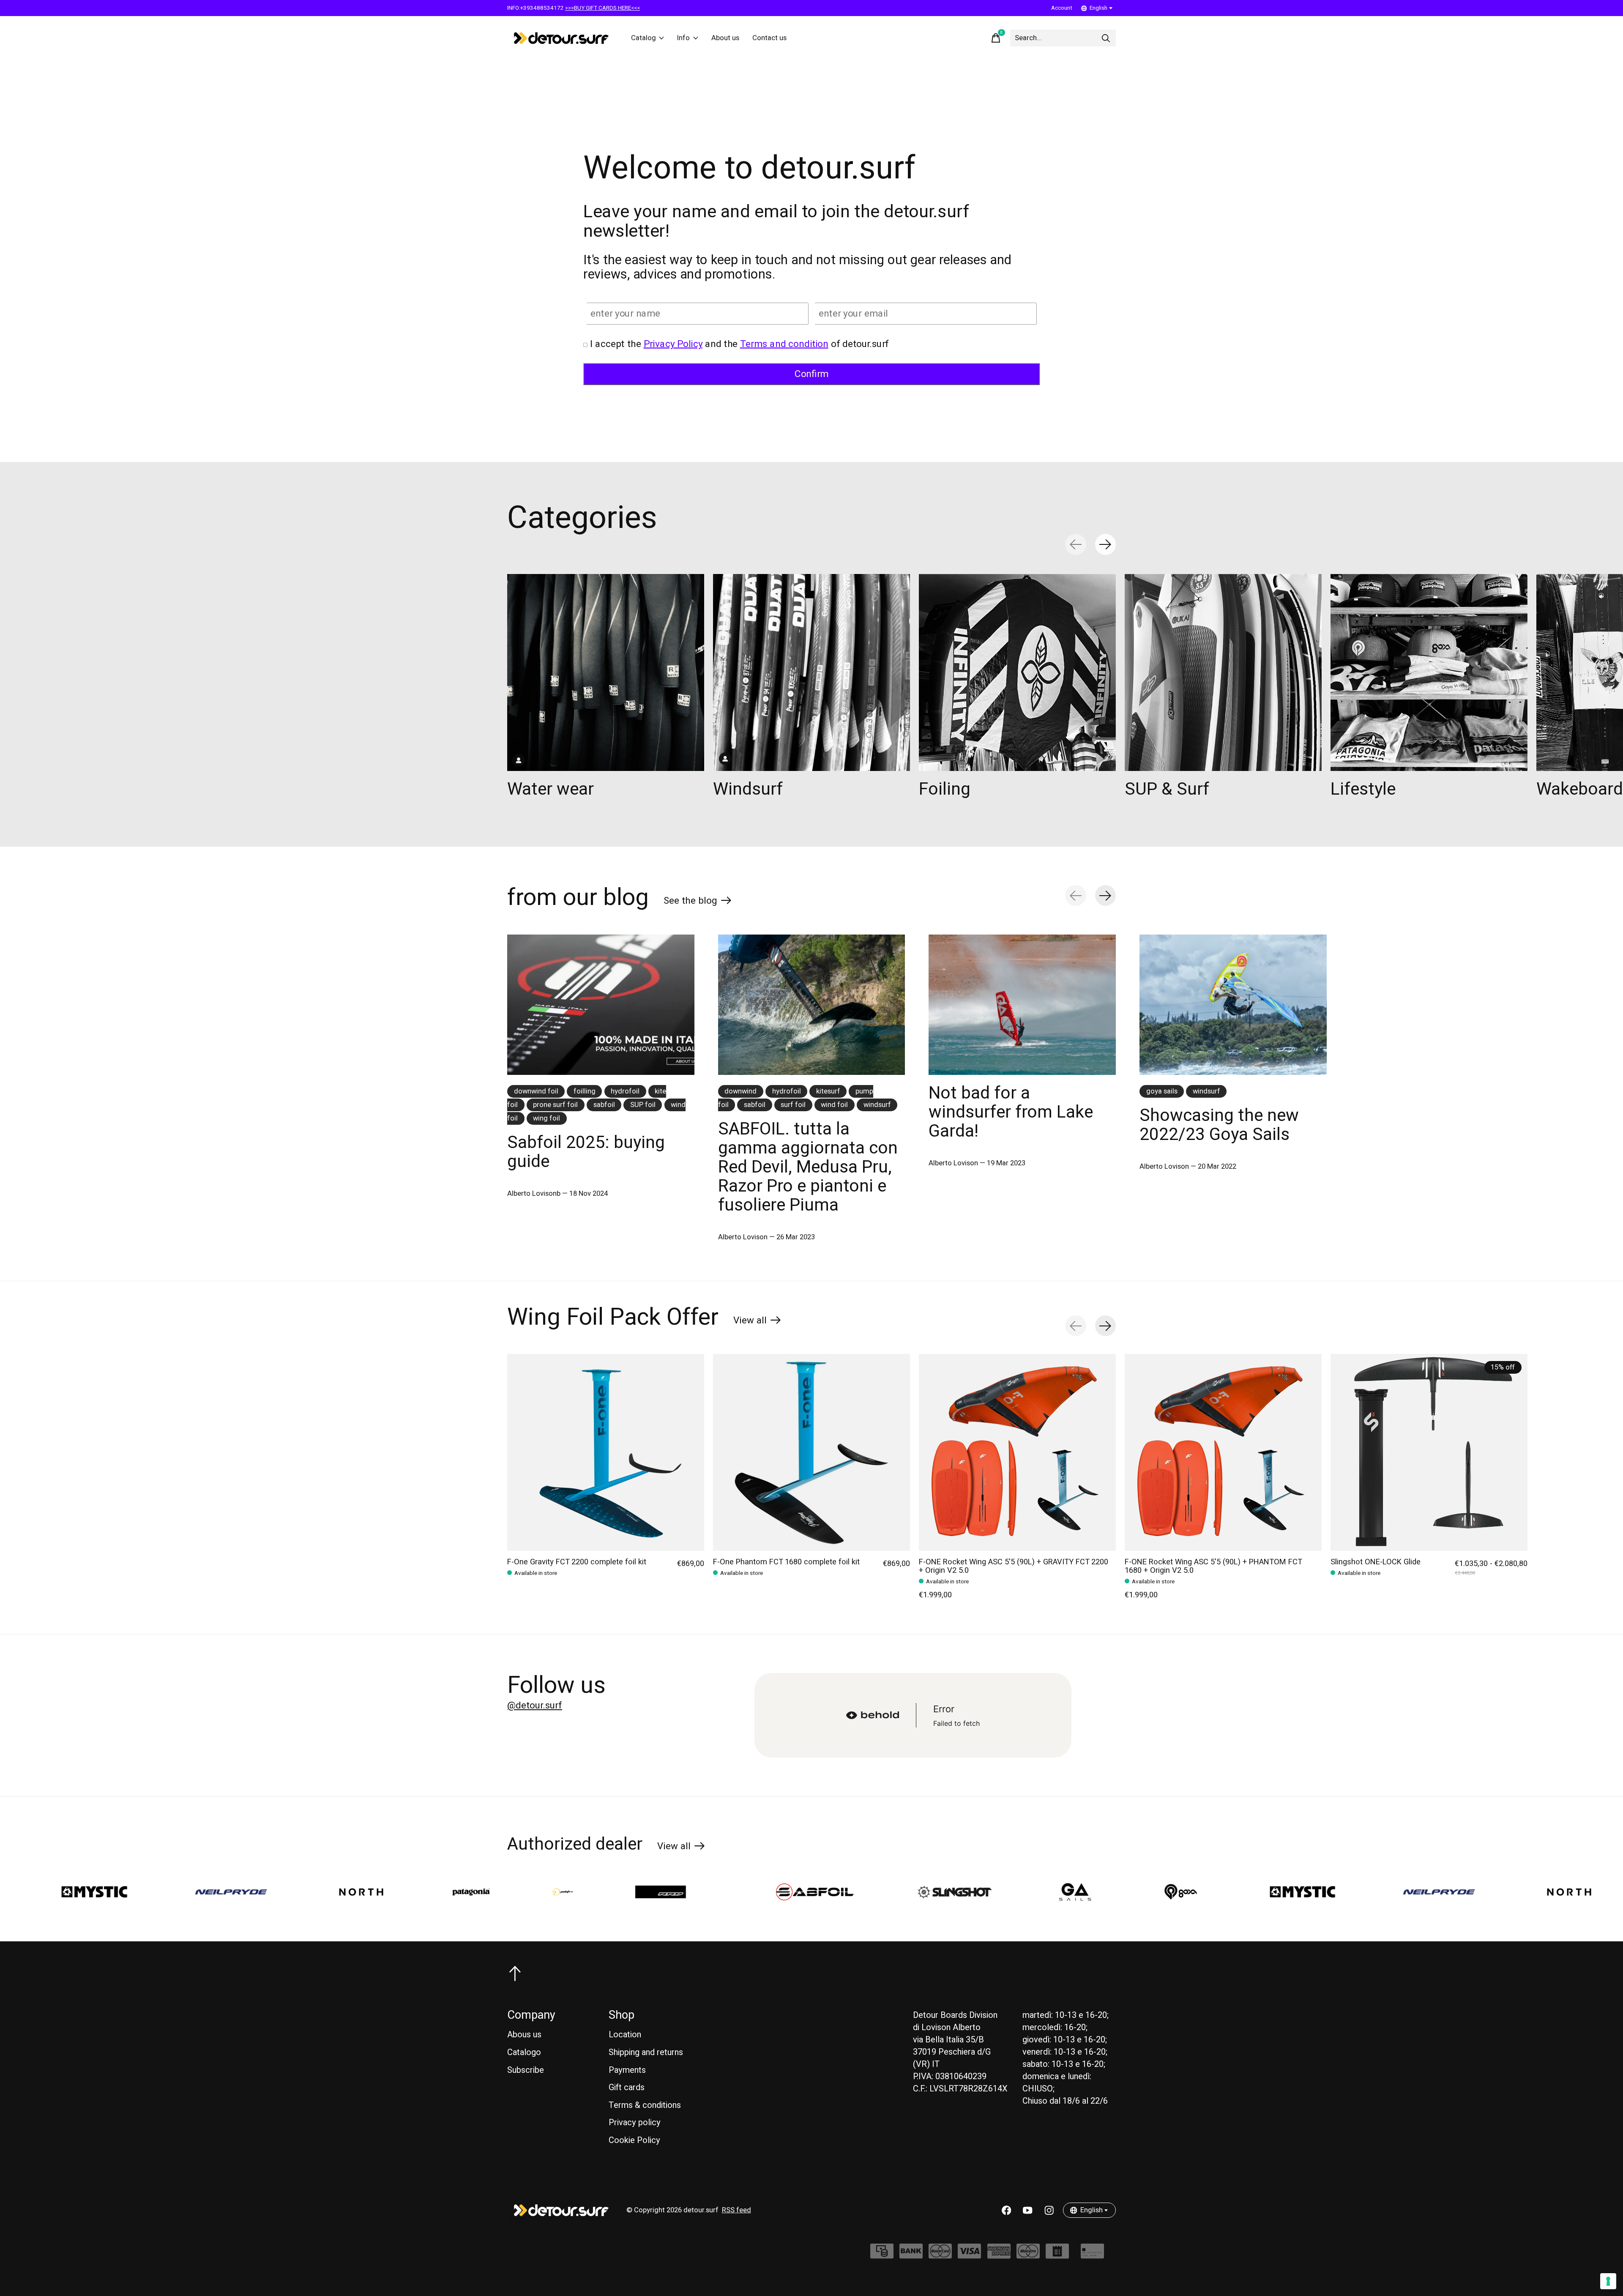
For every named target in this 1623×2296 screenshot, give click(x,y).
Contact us (769, 38)
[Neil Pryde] (1210, 1892)
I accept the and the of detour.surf (739, 344)
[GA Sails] (846, 1892)
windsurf (877, 1105)
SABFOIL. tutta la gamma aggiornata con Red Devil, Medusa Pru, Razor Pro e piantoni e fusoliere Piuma (808, 1167)
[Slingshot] (726, 1892)
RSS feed (736, 2210)
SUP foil (643, 1105)
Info (683, 38)
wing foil (546, 1118)
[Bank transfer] (911, 2255)
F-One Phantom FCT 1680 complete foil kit (786, 1562)
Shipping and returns (646, 2052)
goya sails (1162, 1091)
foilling (585, 1091)
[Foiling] (1017, 672)
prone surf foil (555, 1105)
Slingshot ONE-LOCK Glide (1376, 1562)
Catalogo (524, 2052)
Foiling (945, 789)
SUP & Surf (1167, 789)
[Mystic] (1074, 1892)
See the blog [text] (698, 902)
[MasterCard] (940, 2255)
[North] (133, 1892)
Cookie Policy (634, 2140)
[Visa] (969, 2255)
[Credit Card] (1092, 2255)
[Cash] (882, 2255)
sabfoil (604, 1105)
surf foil (793, 1105)
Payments (627, 2070)
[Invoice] (1057, 2255)
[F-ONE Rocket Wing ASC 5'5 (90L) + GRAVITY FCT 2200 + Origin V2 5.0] (1017, 1452)
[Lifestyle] (1429, 672)
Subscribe (526, 2070)
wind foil (834, 1105)
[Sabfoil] (586, 1892)
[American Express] (999, 2255)
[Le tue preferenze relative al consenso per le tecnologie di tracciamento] (1608, 2281)
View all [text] (757, 1322)
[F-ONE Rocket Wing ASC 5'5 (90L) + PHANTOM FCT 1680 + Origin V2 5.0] (1223, 1452)
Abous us (524, 2035)
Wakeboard (1580, 789)
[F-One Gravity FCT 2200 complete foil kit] (606, 1452)
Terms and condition (784, 344)
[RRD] (446, 1892)
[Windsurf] (811, 672)
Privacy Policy (673, 344)
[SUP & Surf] (1223, 672)
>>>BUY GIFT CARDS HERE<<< (602, 8)
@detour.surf (535, 1706)
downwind (740, 1091)
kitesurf (828, 1091)
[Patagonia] (242, 1892)
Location (625, 2035)
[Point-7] (334, 1892)
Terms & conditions (645, 2105)
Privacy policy (635, 2122)
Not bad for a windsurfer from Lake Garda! (1011, 1112)
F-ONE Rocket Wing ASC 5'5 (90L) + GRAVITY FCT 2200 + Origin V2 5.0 (1014, 1566)
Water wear (551, 789)
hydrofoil (625, 1091)
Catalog (643, 38)
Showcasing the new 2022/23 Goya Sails (1219, 1125)
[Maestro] (1028, 2255)
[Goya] (952, 1892)
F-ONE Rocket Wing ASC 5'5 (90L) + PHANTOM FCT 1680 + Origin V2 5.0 (1213, 1566)
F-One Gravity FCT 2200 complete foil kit (577, 1562)
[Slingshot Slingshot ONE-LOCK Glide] (1429, 1452)
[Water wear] (606, 672)
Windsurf (748, 789)
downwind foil (536, 1091)
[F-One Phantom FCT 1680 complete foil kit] (811, 1452)
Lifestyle (1363, 789)
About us (725, 38)
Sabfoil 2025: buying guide (586, 1152)
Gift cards (627, 2087)
